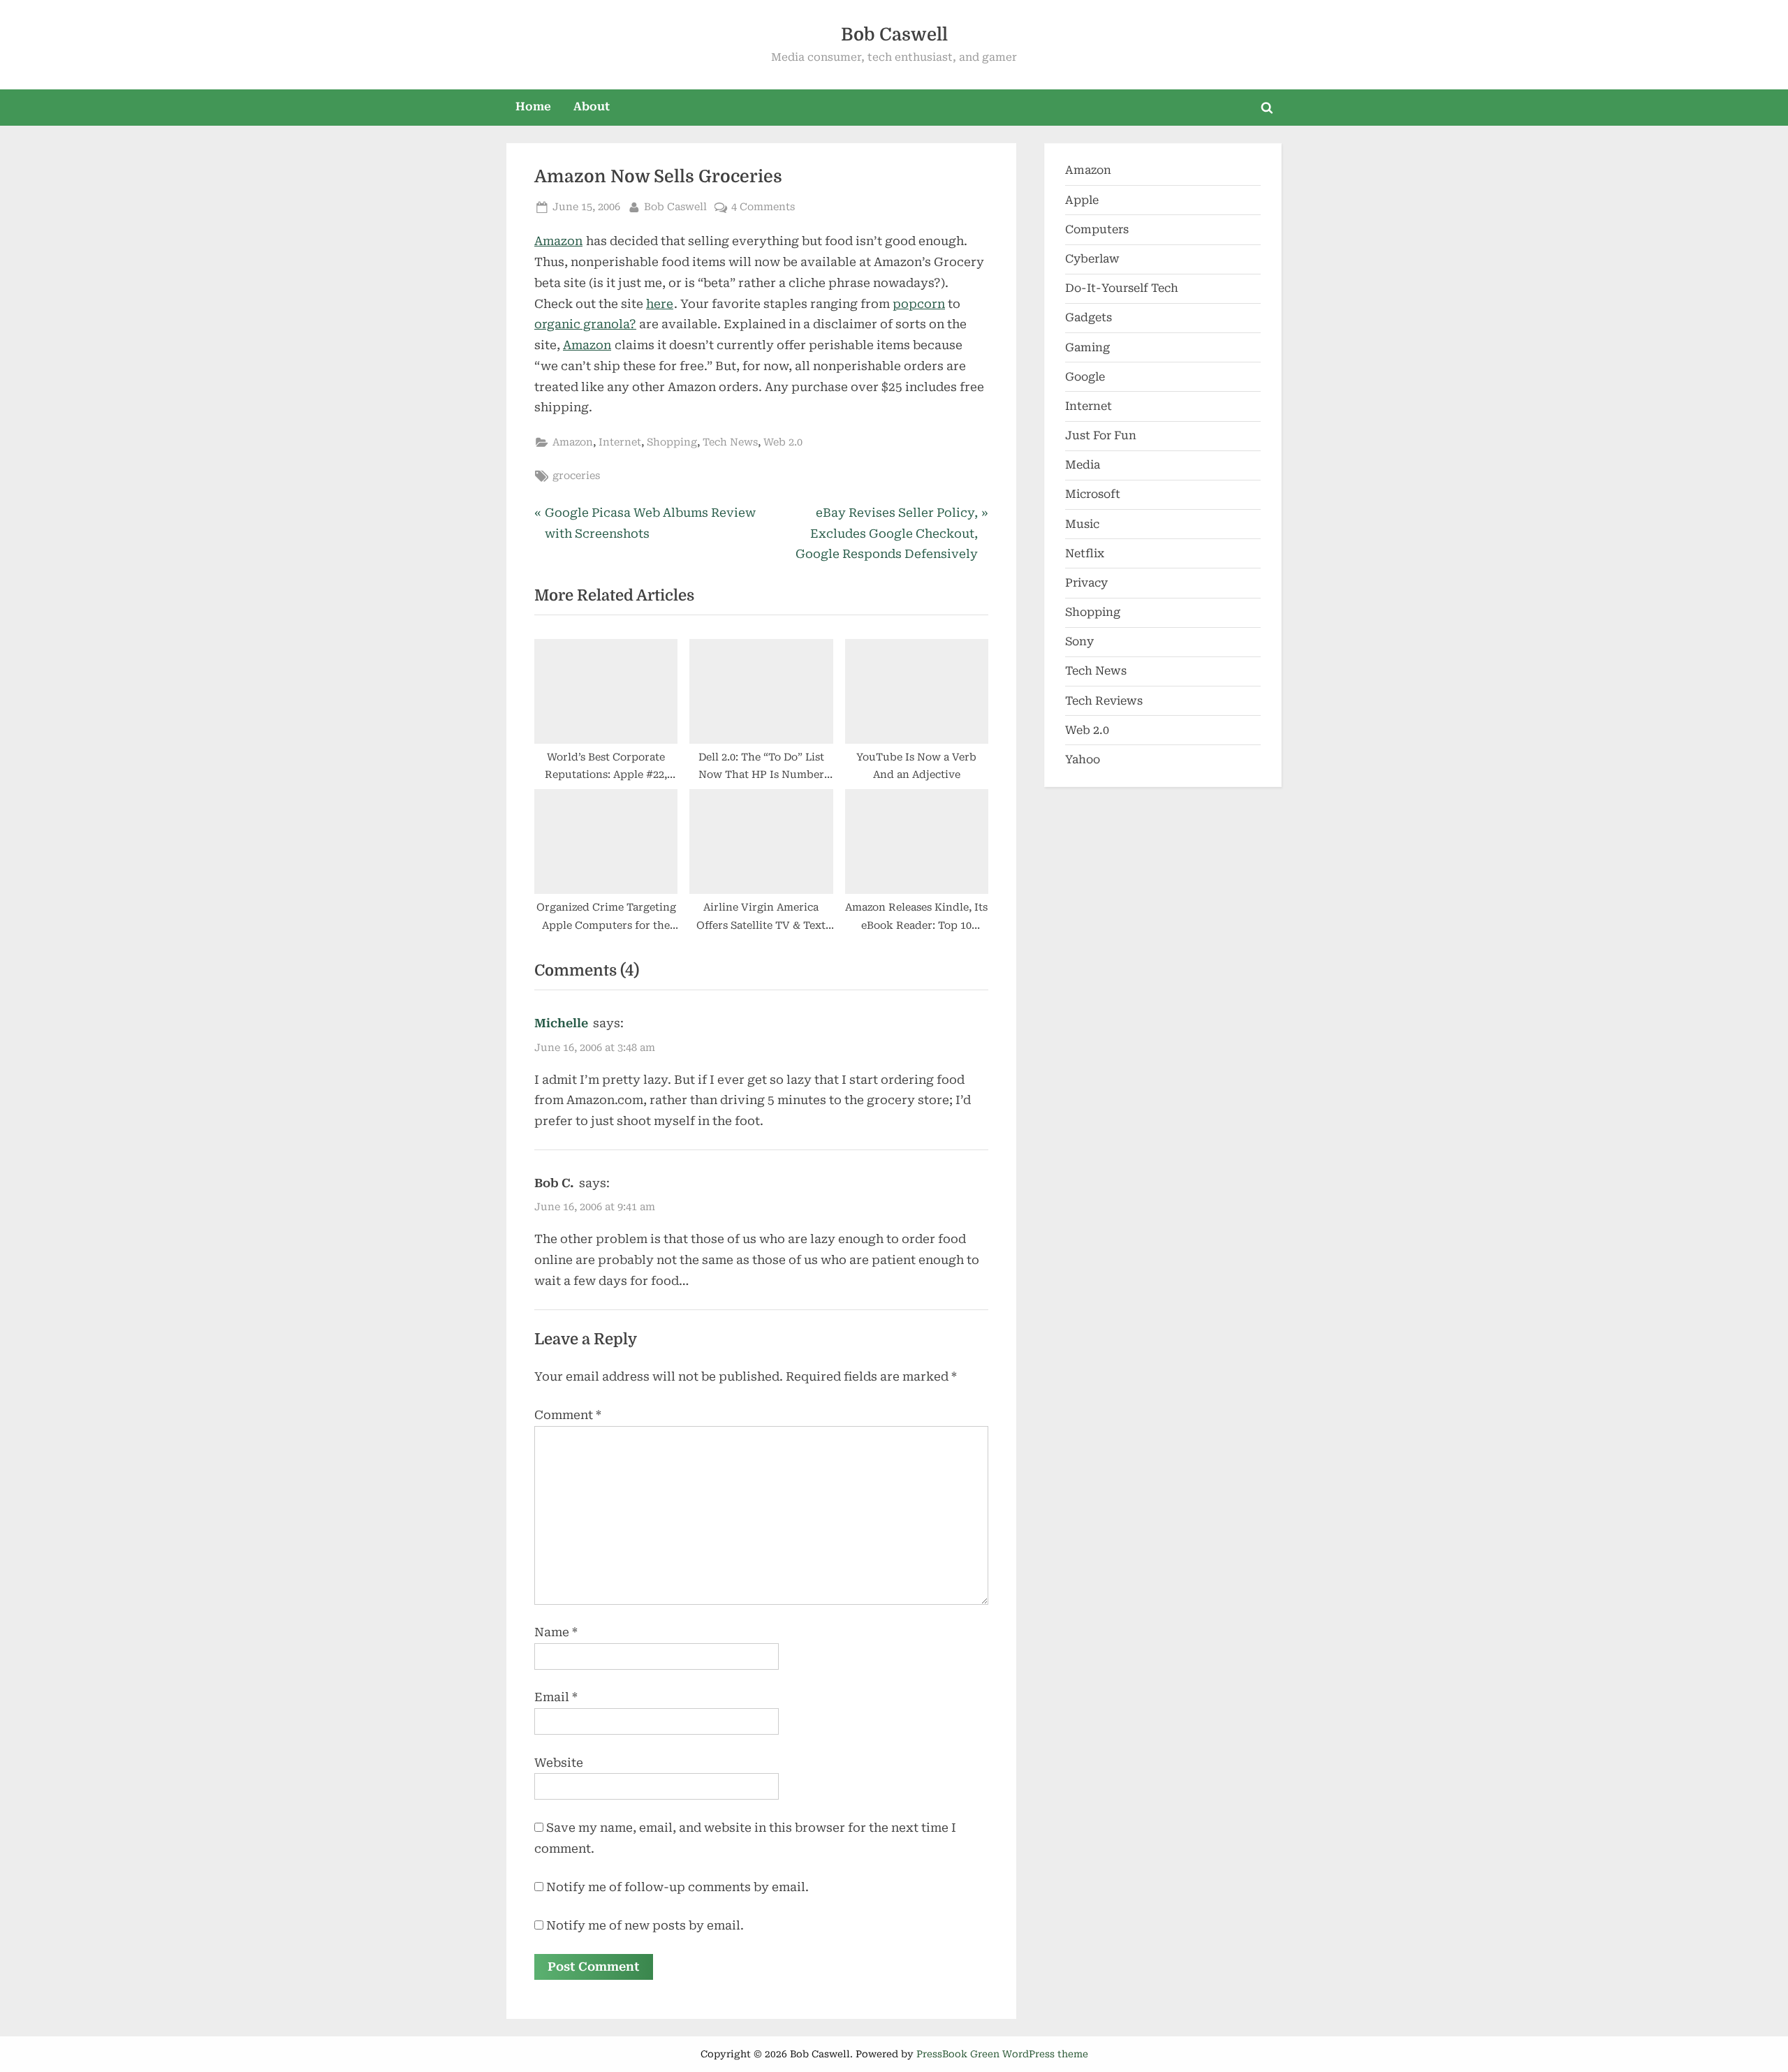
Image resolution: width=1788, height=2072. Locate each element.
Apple (1082, 200)
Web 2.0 (783, 442)
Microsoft (1093, 494)
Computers (1097, 229)
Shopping (672, 442)
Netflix (1085, 553)
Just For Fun (1101, 435)
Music (1082, 524)
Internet (620, 442)
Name (556, 1632)
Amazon (558, 241)
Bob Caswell (894, 35)
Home (533, 106)
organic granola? (585, 324)
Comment (568, 1415)
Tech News (730, 442)
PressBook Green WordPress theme (1002, 2054)
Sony (1079, 641)
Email (556, 1697)
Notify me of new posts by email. (645, 1925)
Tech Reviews (1104, 701)
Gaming (1087, 347)
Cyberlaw (1092, 259)
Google (1085, 377)
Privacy (1086, 583)
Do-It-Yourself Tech (1122, 288)
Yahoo (1083, 759)
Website (559, 1763)
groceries (576, 476)
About (592, 106)
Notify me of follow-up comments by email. (677, 1887)
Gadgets (1089, 317)
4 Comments (763, 208)
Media (1083, 465)
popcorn (919, 304)
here (660, 304)
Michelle (561, 1023)
